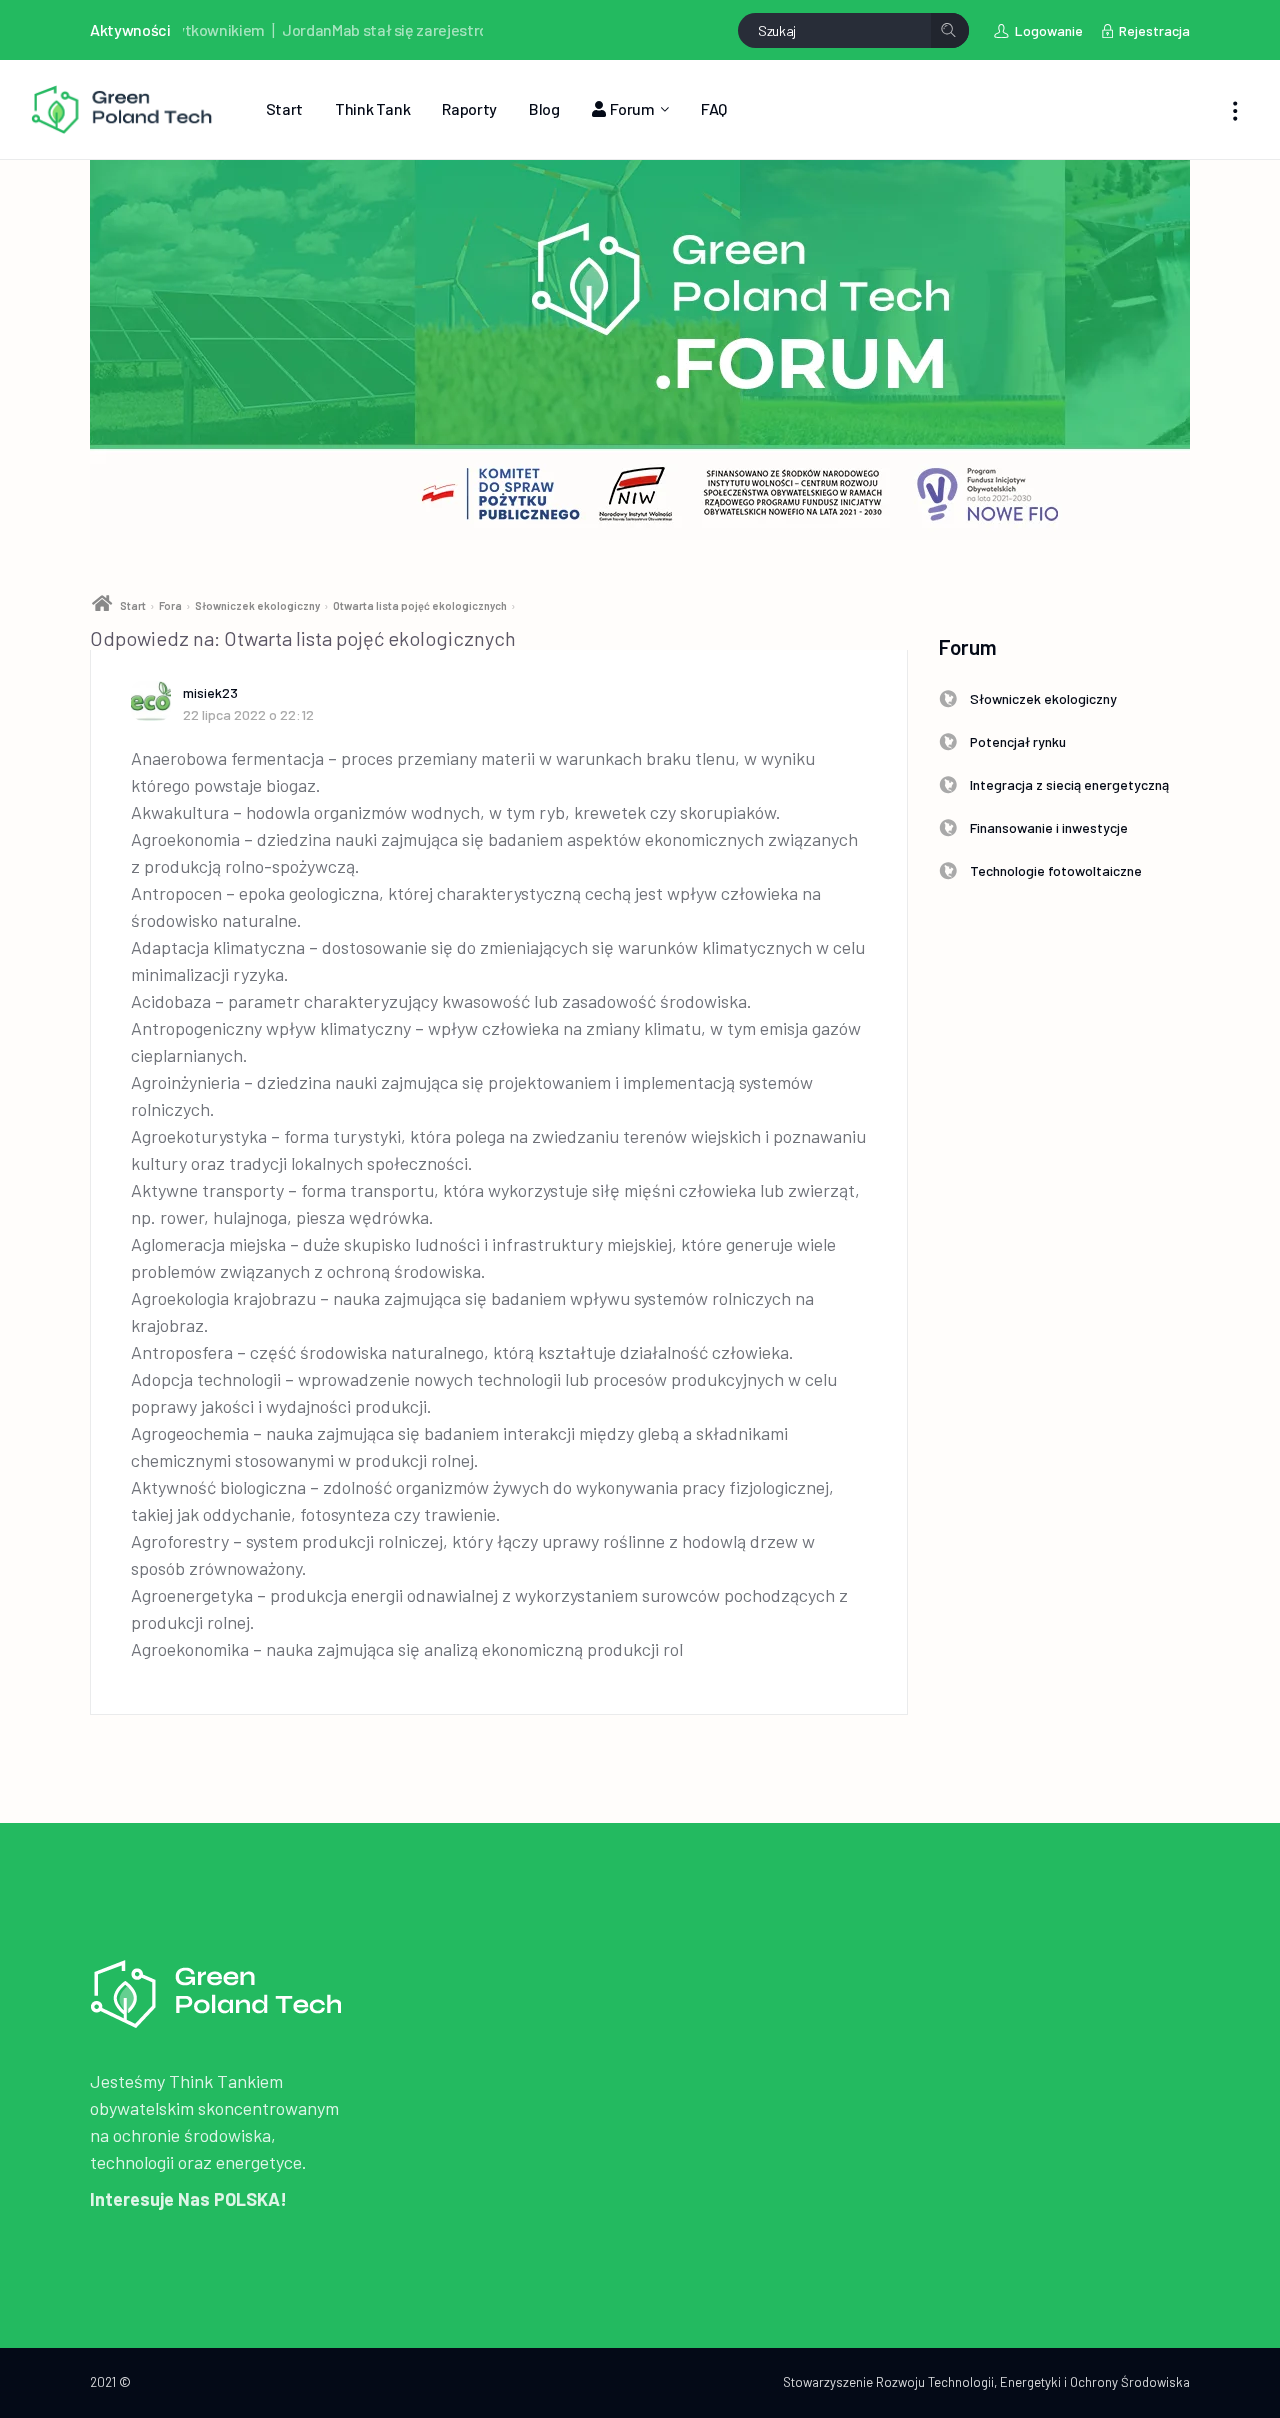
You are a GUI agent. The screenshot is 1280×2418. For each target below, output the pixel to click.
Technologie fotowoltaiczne (1056, 870)
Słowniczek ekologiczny (257, 605)
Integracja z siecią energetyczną (1069, 784)
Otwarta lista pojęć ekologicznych (420, 605)
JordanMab (280, 29)
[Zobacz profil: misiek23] (157, 701)
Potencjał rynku (1018, 741)
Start (133, 605)
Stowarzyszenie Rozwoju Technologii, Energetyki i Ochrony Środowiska (986, 2382)
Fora (170, 605)
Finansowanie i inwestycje (1049, 827)
